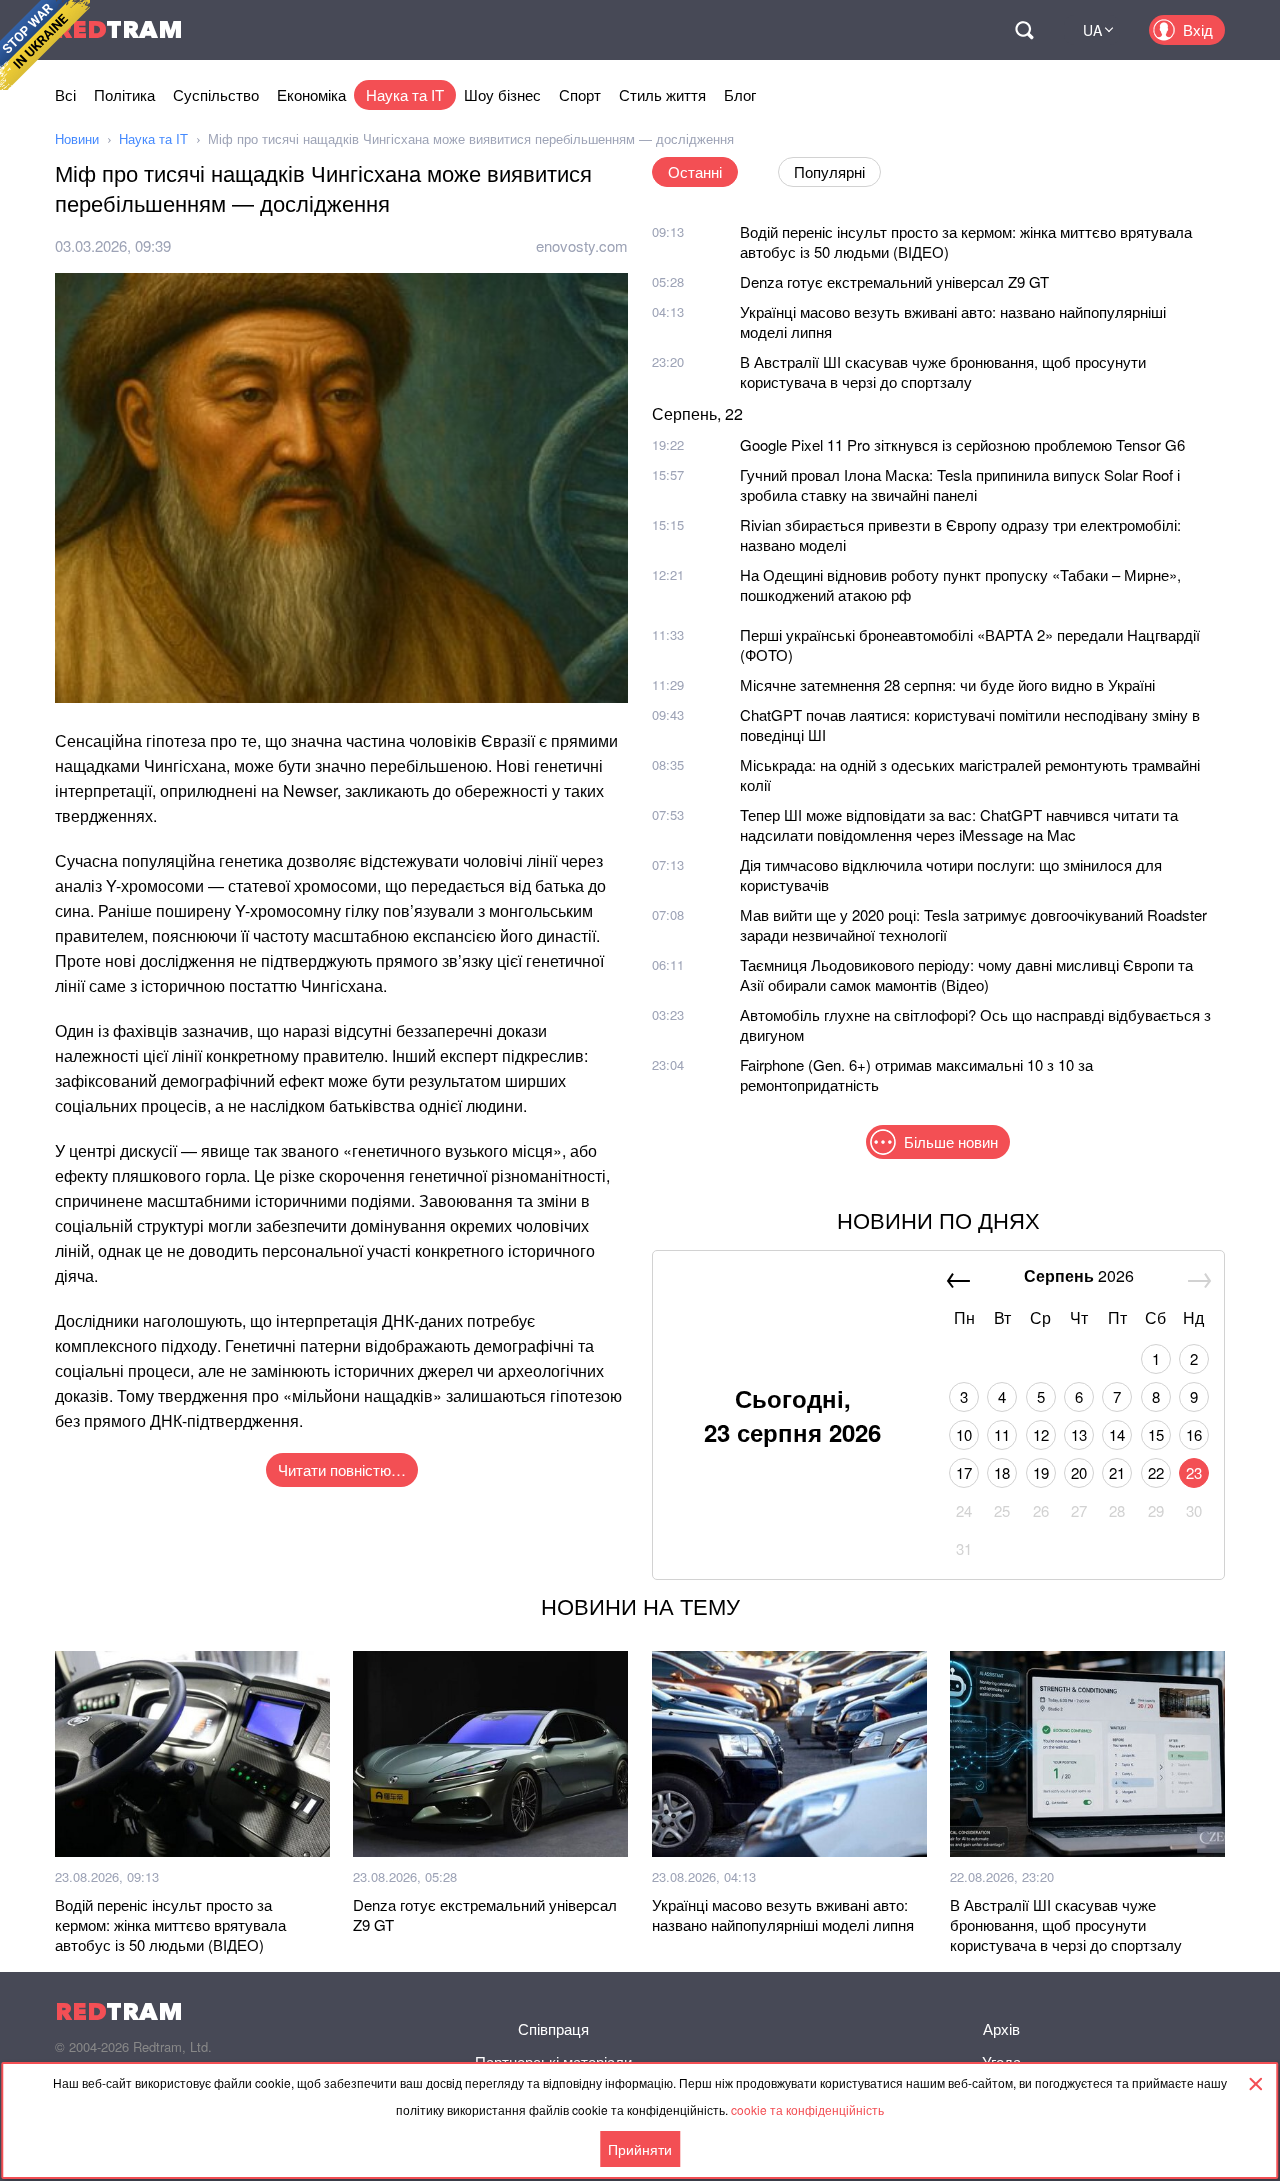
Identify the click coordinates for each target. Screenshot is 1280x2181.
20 (1079, 1472)
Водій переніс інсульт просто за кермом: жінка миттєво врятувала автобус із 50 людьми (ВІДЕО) (966, 241)
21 (1117, 1472)
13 (1079, 1434)
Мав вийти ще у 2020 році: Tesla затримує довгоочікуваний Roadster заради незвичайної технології (973, 924)
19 (1041, 1472)
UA (1092, 30)
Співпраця (553, 2028)
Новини (77, 138)
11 (1002, 1434)
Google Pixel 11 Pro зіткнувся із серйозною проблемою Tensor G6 (962, 444)
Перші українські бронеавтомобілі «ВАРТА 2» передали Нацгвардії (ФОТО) (970, 644)
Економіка (311, 94)
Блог (740, 94)
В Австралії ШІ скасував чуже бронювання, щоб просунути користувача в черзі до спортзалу (943, 371)
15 (1156, 1434)
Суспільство (216, 94)
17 (964, 1472)
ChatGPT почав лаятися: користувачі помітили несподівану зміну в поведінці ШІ (970, 724)
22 (1156, 1472)
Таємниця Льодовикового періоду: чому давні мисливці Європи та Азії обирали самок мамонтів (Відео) (966, 974)
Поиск (1024, 30)
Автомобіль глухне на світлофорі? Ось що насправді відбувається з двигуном (975, 1024)
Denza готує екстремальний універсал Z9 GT (894, 281)
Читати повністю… (342, 1469)
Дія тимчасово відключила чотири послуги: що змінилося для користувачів (951, 874)
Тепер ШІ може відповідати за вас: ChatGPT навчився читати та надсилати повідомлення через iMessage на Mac (959, 824)
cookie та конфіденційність (807, 2109)
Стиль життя (662, 94)
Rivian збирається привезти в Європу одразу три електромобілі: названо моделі (960, 534)
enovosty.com (582, 245)
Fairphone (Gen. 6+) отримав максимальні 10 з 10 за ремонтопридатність (916, 1074)
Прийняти (640, 2149)
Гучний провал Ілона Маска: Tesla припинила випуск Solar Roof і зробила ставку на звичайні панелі (960, 484)
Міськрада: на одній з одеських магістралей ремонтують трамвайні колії (970, 774)
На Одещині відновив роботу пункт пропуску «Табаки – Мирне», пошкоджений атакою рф (960, 584)
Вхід (1198, 29)
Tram (119, 29)
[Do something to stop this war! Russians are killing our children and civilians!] (45, 45)
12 (1041, 1434)
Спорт (580, 94)
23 (1194, 1472)
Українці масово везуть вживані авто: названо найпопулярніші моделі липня (953, 321)
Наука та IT (405, 94)
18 (1002, 1472)
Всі (65, 94)
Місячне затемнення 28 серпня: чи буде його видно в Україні (947, 684)
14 (1117, 1434)
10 (964, 1434)
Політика (124, 94)
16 (1194, 1434)
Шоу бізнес (502, 94)
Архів (1001, 2028)
